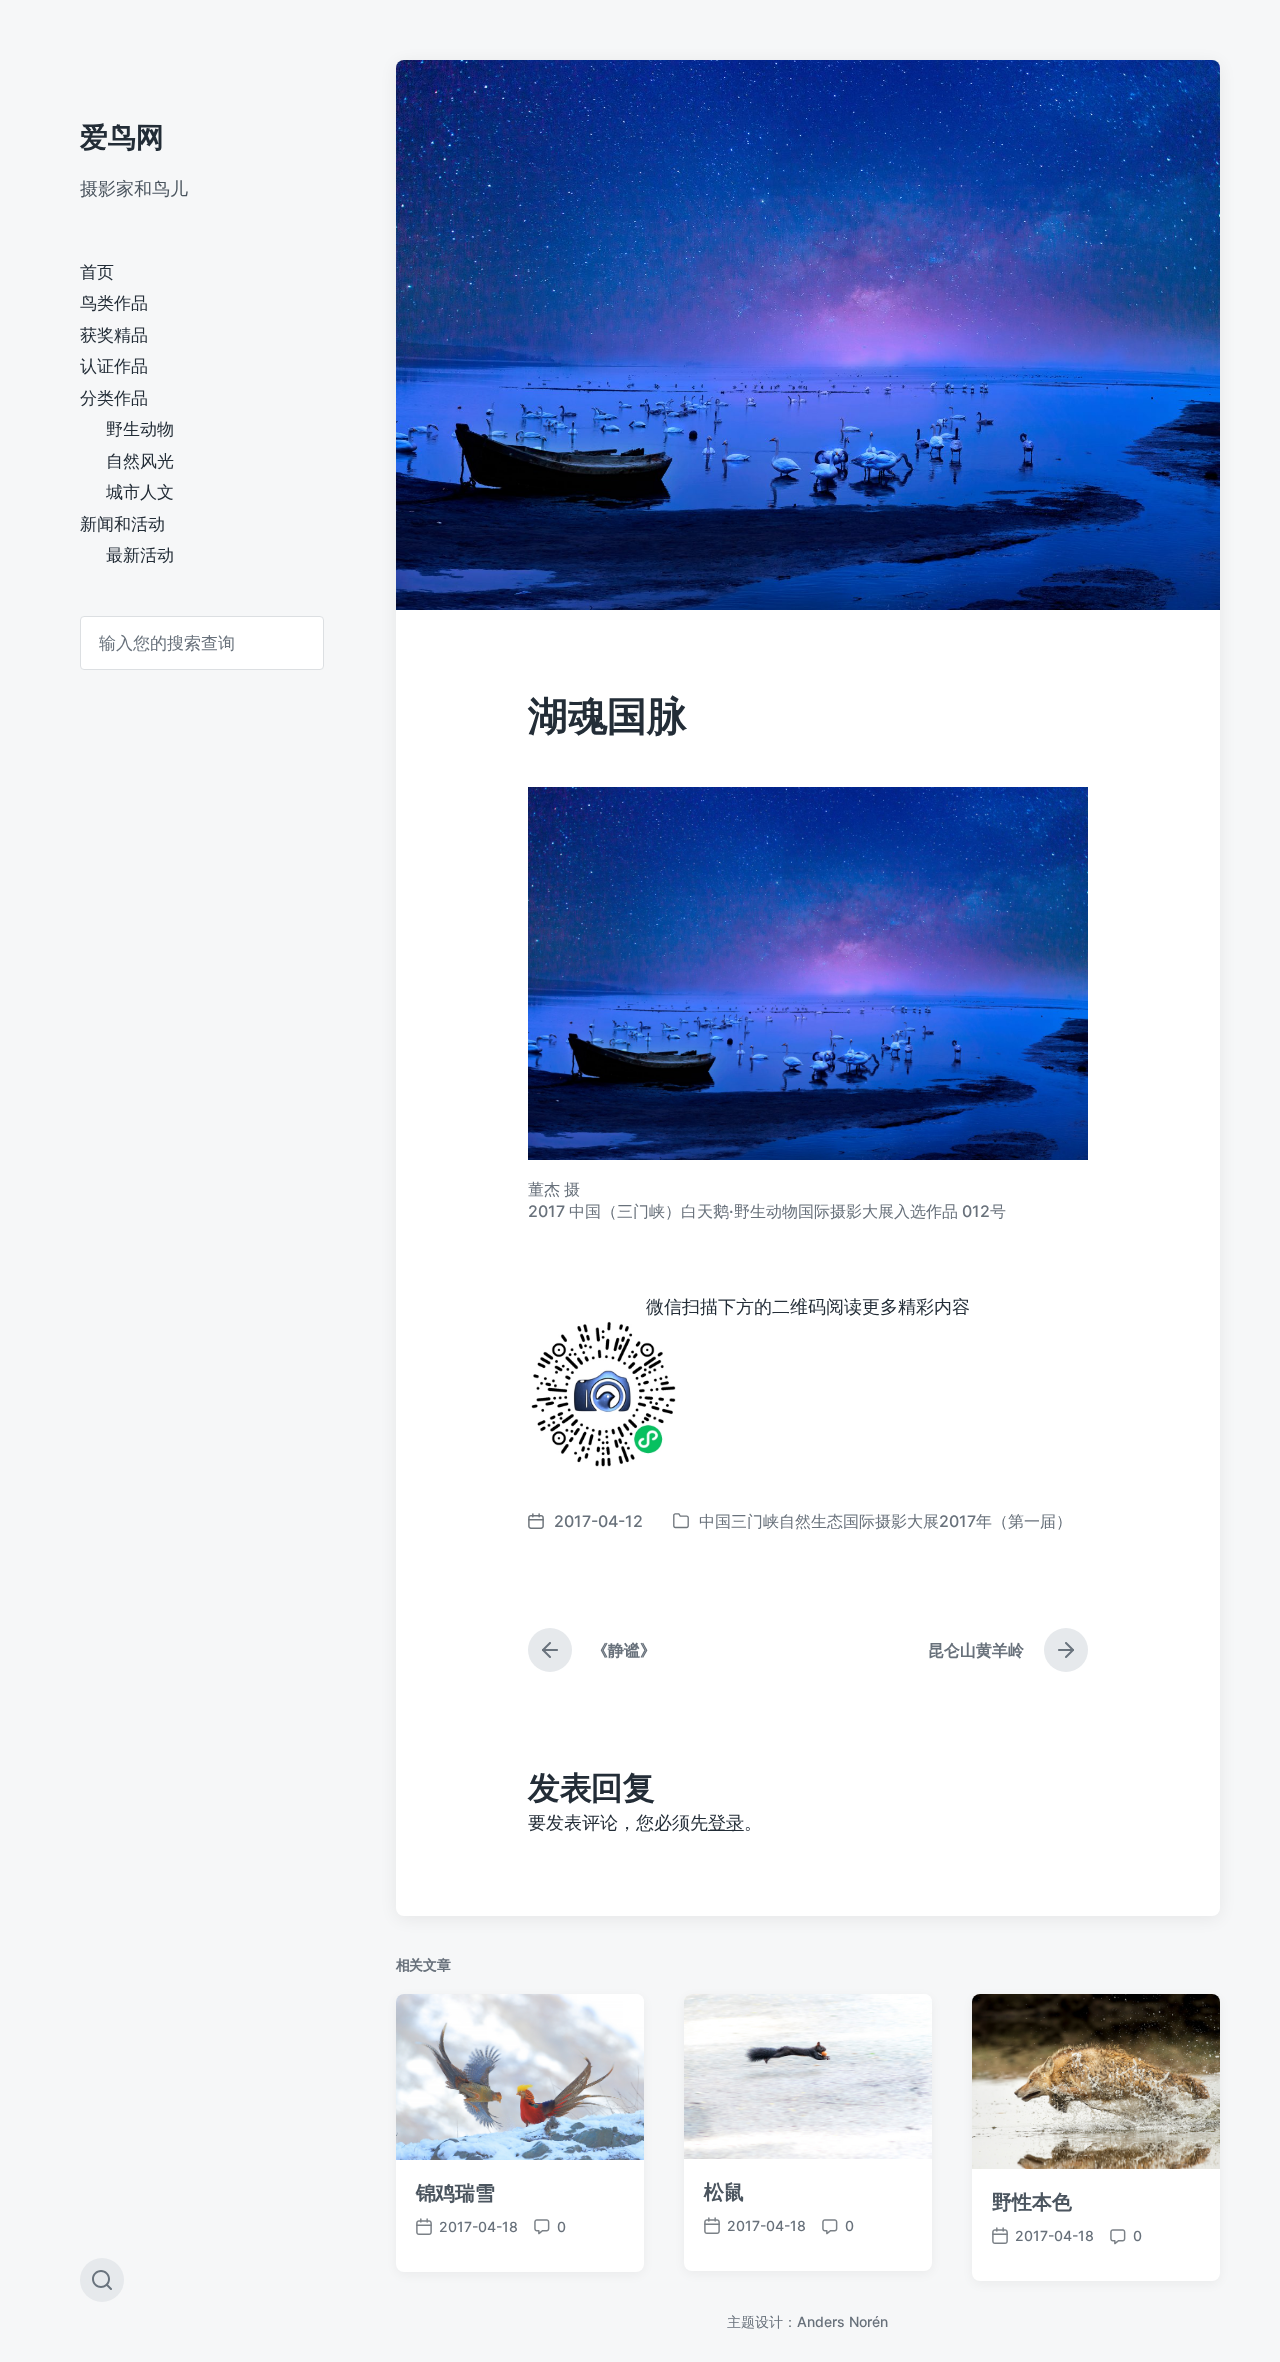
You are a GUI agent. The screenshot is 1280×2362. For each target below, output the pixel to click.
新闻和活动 (122, 524)
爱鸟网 (122, 137)
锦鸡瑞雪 (456, 2193)
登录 (726, 1822)
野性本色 (1032, 2202)
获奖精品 (114, 335)
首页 (97, 272)
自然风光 (140, 461)
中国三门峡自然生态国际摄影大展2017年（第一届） (885, 1521)
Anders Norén (842, 2321)
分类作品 (114, 398)
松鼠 (724, 2192)
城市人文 (140, 492)
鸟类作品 (114, 303)
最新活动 (140, 555)
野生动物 (140, 429)
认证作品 (114, 366)
